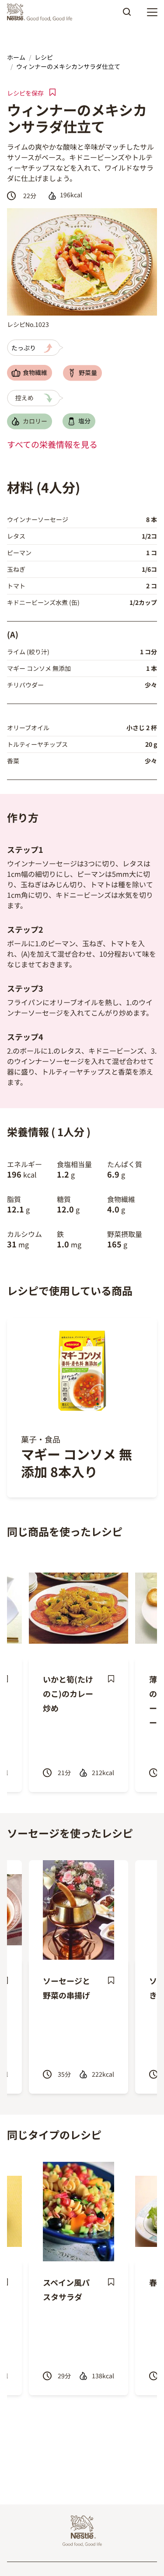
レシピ (44, 57)
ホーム (16, 57)
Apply (127, 15)
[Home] (42, 12)
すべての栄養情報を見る (52, 444)
